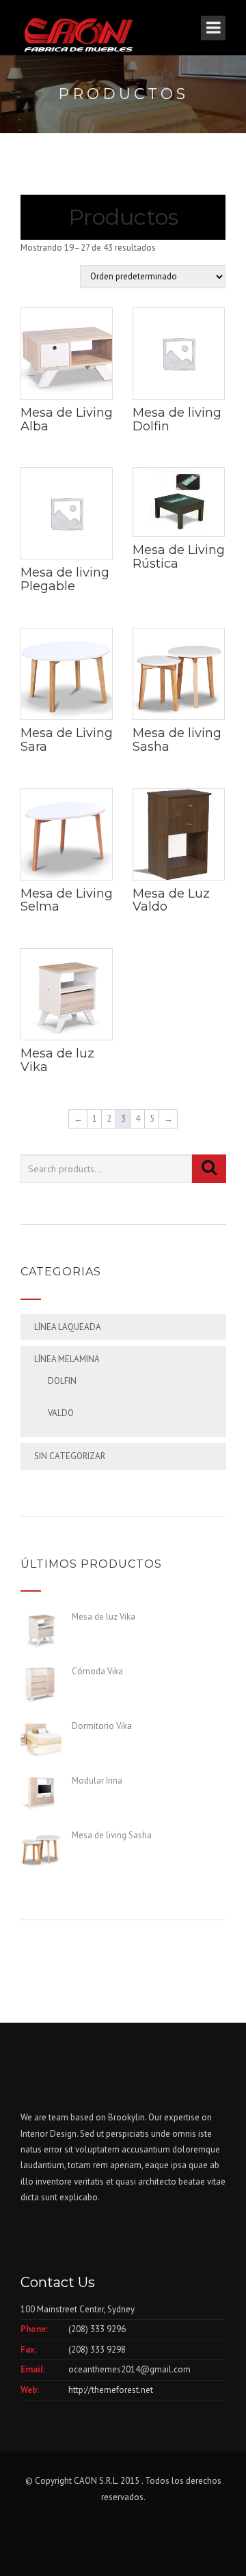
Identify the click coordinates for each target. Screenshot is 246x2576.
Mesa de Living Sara (67, 740)
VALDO (61, 1413)
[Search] (209, 1169)
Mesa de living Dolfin (177, 419)
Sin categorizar (70, 1456)
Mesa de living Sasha (177, 740)
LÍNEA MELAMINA (67, 1359)
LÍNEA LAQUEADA (68, 1327)
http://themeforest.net (111, 2390)
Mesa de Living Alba (67, 419)
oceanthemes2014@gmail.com (129, 2369)
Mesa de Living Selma (67, 900)
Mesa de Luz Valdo (171, 900)
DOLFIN (62, 1381)
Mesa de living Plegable (65, 579)
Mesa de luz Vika (57, 1060)
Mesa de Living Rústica (179, 557)
